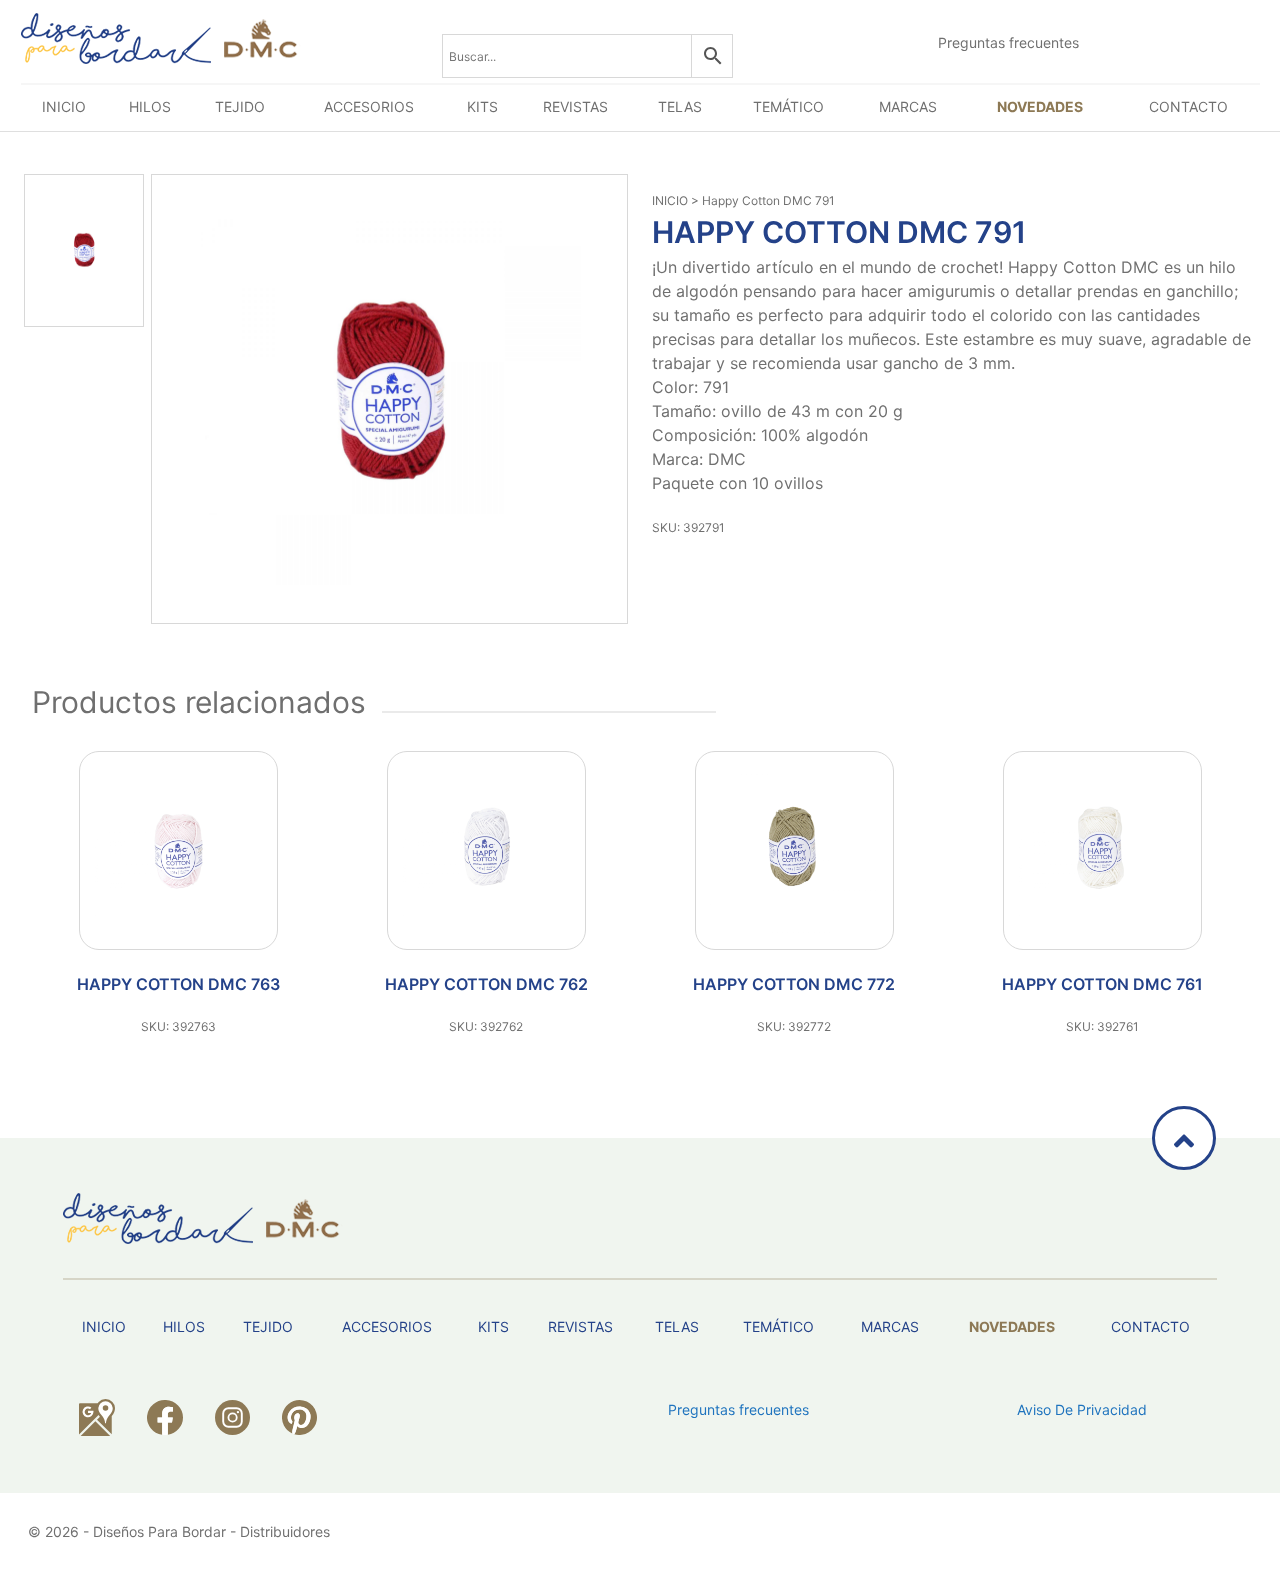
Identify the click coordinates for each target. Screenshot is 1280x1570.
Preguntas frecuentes (1008, 42)
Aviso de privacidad (1082, 1409)
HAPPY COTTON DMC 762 (486, 984)
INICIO (670, 200)
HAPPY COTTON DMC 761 (1102, 984)
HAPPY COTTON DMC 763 (178, 984)
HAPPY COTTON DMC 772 (794, 984)
